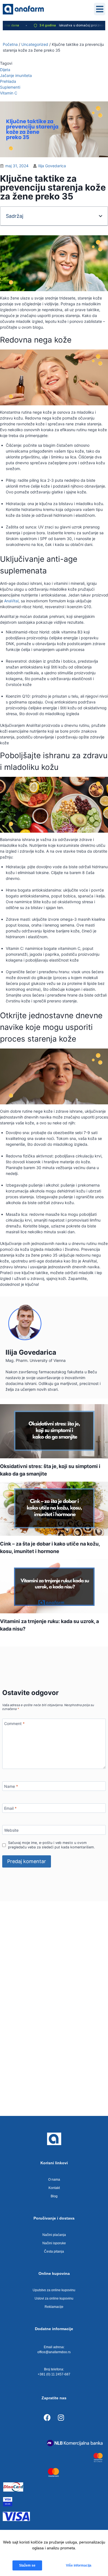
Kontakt (54, 2188)
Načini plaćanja (54, 2235)
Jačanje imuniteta (16, 75)
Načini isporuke (54, 2243)
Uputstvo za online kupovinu (54, 2290)
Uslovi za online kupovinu (54, 2298)
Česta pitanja (54, 2251)
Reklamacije (54, 2307)
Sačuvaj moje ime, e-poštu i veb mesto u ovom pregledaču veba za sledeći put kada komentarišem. (51, 1845)
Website (11, 1830)
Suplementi (10, 87)
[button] (100, 9)
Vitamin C (9, 93)
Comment (14, 1723)
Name (11, 1786)
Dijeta (5, 70)
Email (10, 1808)
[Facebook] (47, 2417)
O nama (54, 2180)
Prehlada (8, 81)
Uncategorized (35, 44)
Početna (10, 44)
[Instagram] (61, 2417)
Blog (54, 2196)
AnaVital (11, 601)
